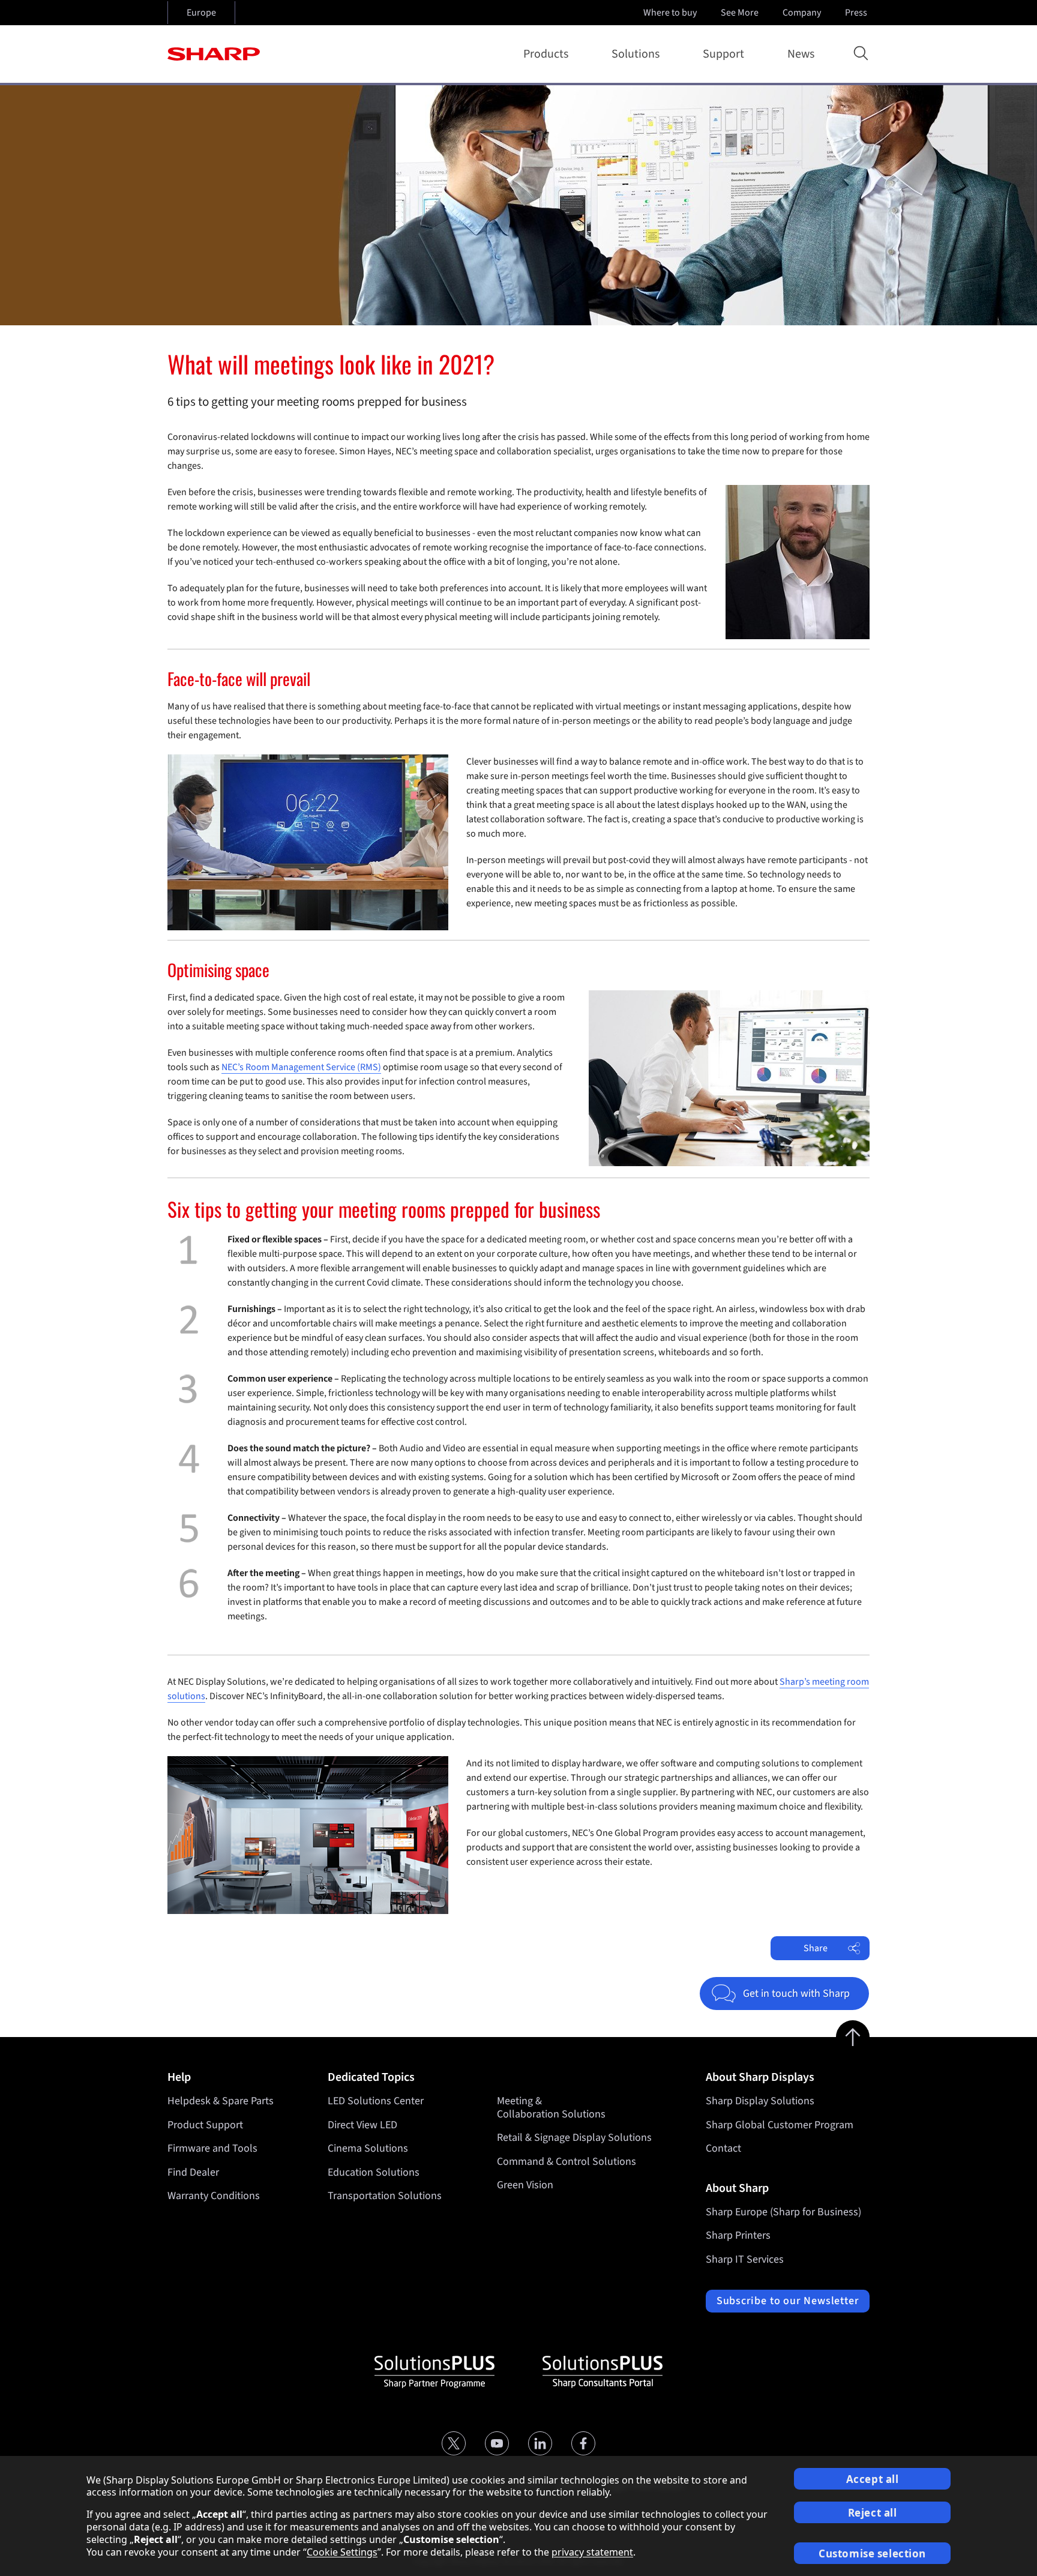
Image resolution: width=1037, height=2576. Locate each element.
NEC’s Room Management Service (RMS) (301, 1067)
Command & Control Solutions (567, 2162)
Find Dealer (193, 2172)
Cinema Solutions (368, 2148)
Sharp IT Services (745, 2259)
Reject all (873, 2513)
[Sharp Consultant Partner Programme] (603, 2372)
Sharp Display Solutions (760, 2101)
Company (802, 13)
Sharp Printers (738, 2235)
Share (816, 1948)
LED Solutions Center (376, 2101)
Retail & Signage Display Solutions (574, 2138)
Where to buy (670, 13)
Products (546, 54)
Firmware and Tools (212, 2148)
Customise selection (872, 2553)
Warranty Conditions (214, 2196)
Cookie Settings (342, 2552)
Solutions (636, 54)
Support (723, 54)
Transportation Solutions (385, 2196)
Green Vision (525, 2185)
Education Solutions (374, 2172)
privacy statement (592, 2552)
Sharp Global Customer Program (780, 2125)
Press (856, 13)
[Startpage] (214, 54)
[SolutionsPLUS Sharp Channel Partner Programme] (434, 2372)
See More (740, 13)
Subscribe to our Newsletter (788, 2301)
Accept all (873, 2479)
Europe (201, 13)
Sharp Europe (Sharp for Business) (783, 2212)
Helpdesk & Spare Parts (221, 2101)
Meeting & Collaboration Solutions (551, 2108)
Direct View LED (362, 2125)
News (801, 54)
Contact (723, 2148)
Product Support (205, 2125)
